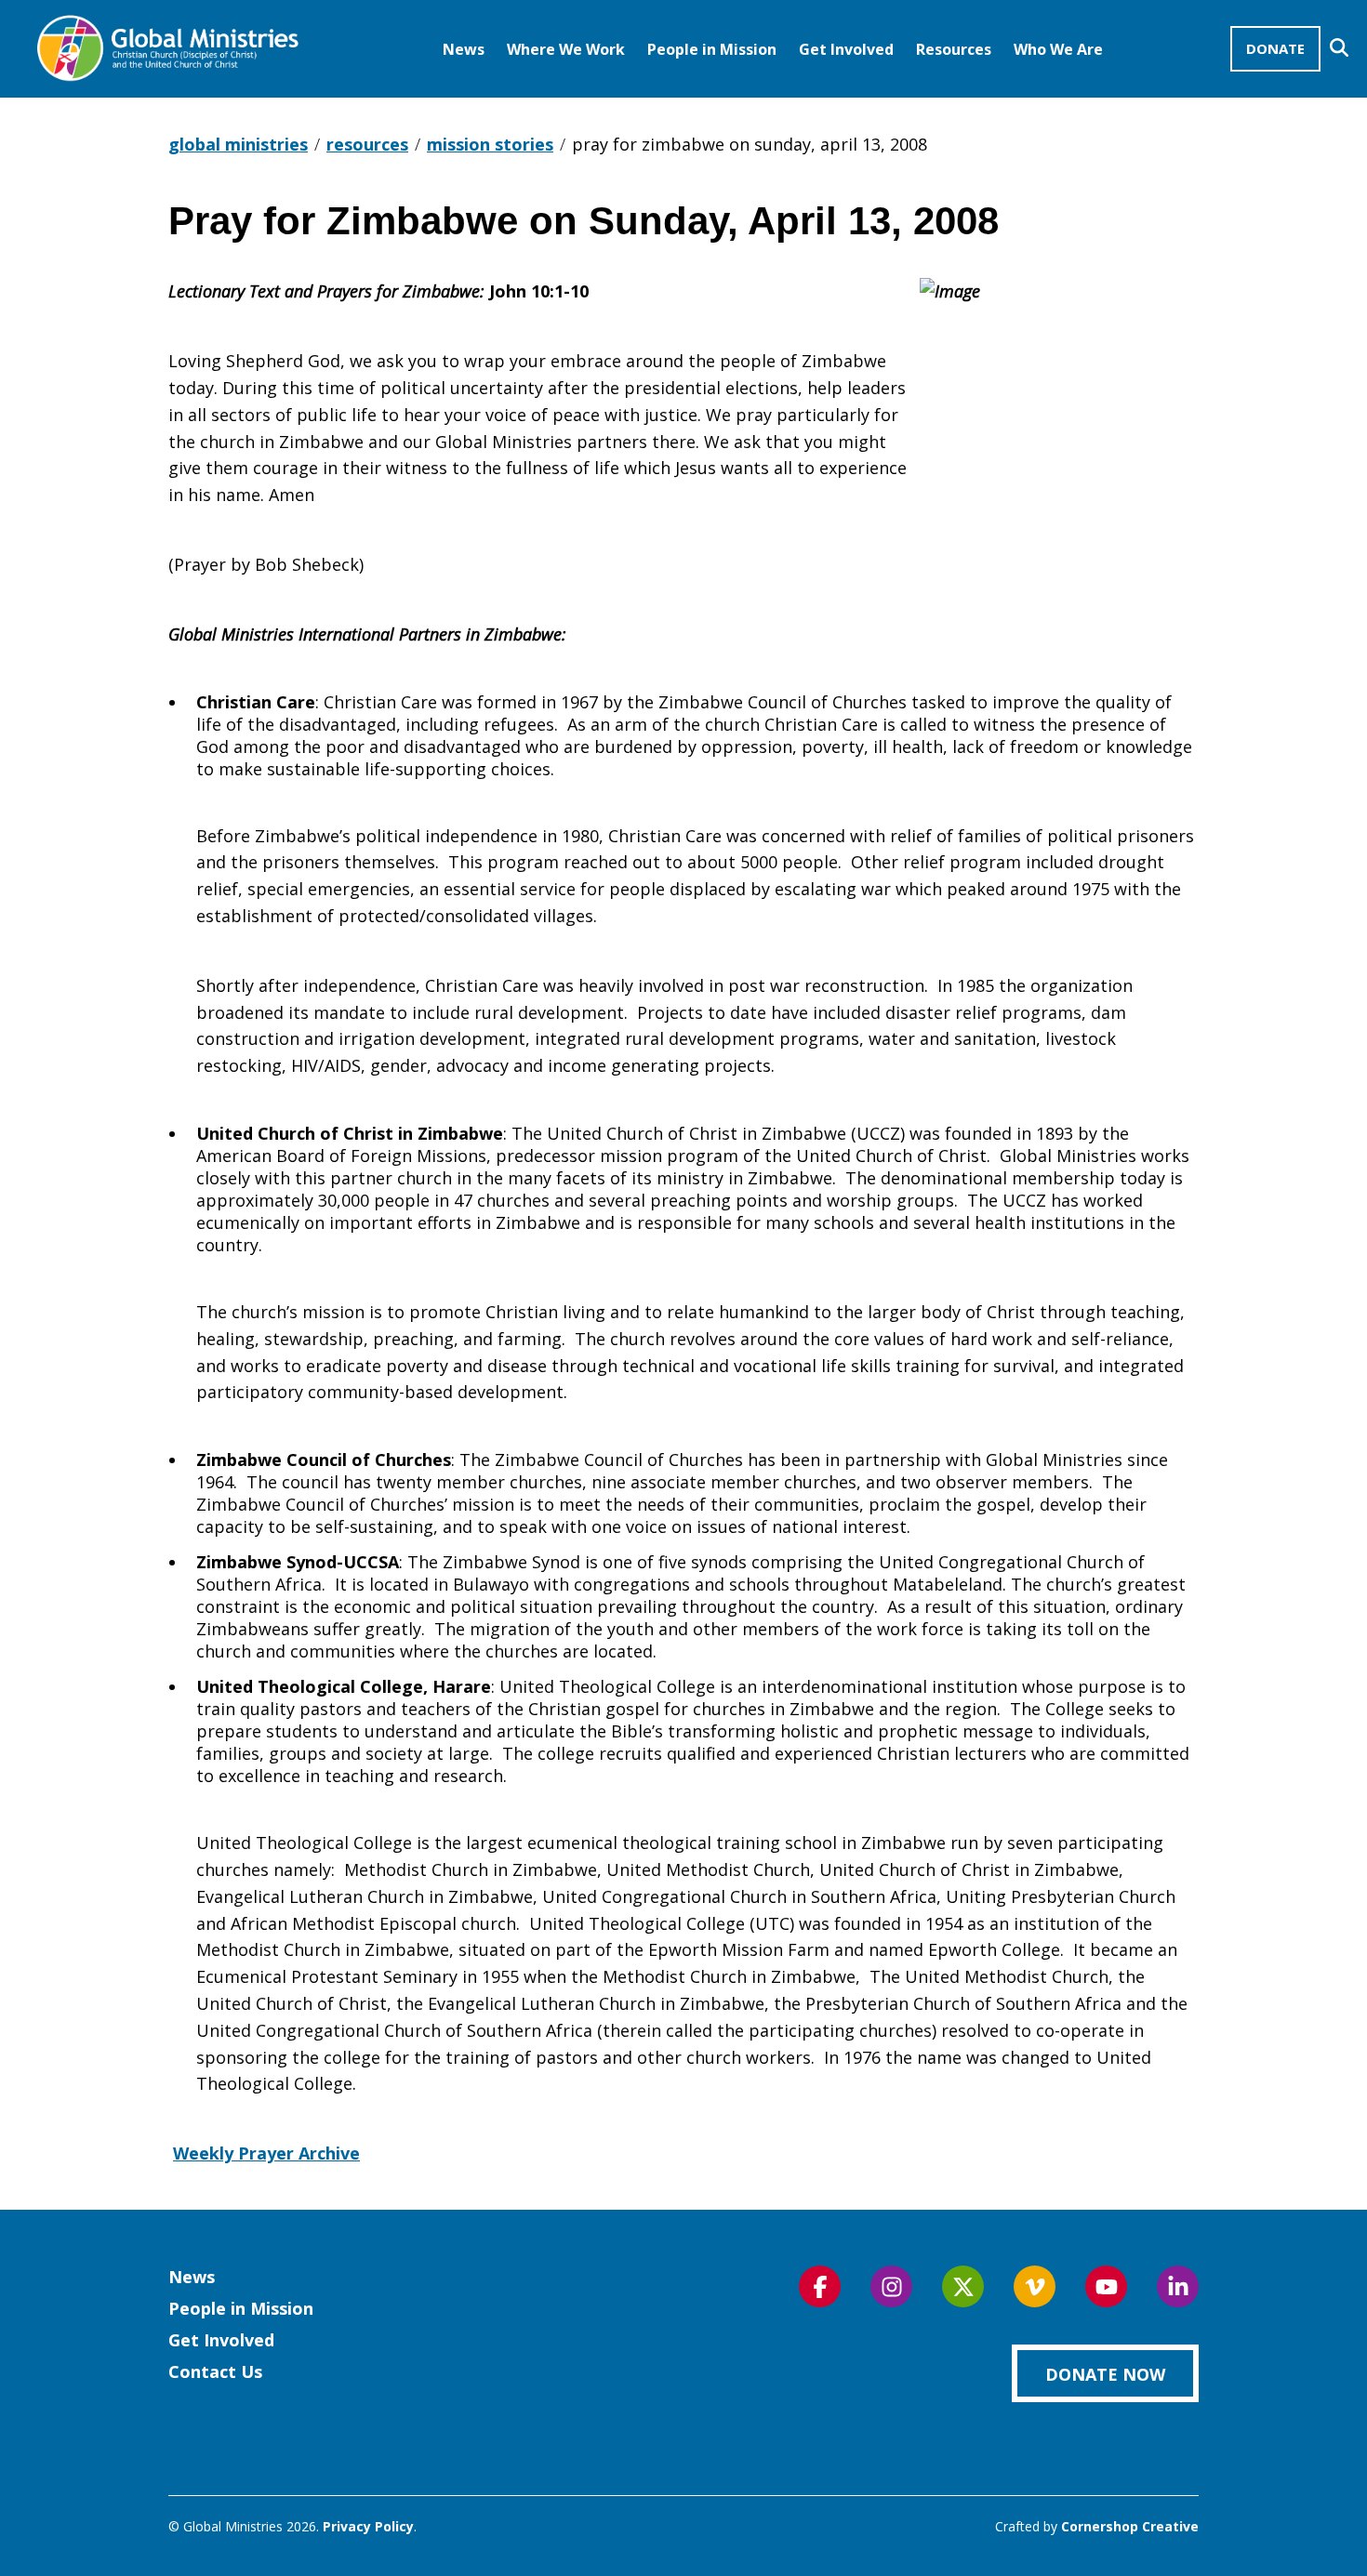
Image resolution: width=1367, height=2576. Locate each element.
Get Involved (846, 49)
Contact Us (215, 2371)
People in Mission (712, 49)
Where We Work (566, 49)
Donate (1275, 48)
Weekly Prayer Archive (266, 2153)
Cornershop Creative (1130, 2526)
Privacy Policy (368, 2526)
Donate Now (1105, 2374)
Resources (954, 49)
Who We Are (1058, 49)
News (464, 49)
